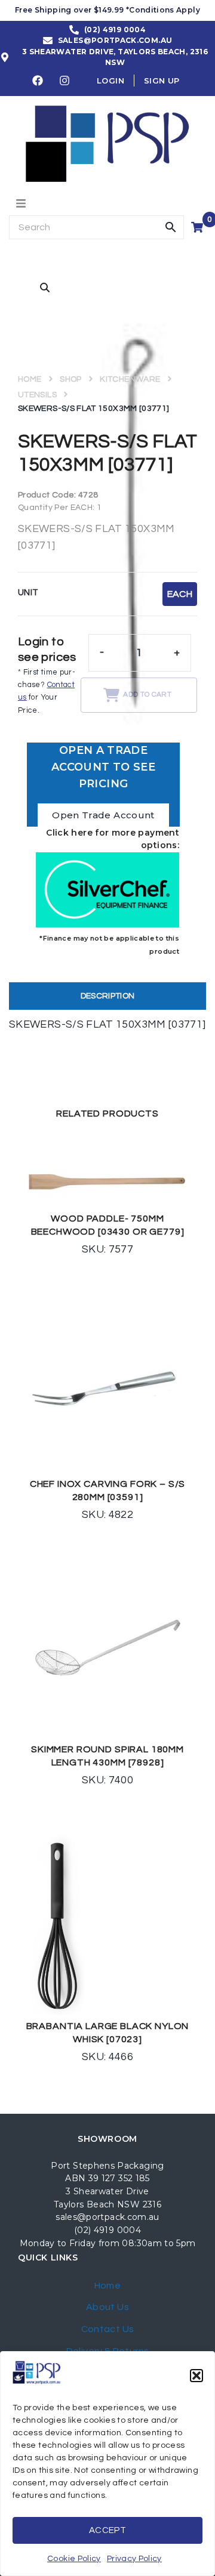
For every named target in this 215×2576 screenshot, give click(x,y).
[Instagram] (65, 81)
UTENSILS (37, 395)
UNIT (28, 593)
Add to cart (147, 695)
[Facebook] (38, 81)
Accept (107, 2530)
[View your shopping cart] (199, 227)
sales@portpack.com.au (107, 2217)
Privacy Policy (134, 2559)
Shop (70, 379)
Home (30, 379)
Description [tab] (108, 996)
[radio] (180, 594)
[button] (196, 2376)
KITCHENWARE (130, 379)
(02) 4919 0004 (107, 2230)
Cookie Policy (74, 2559)
